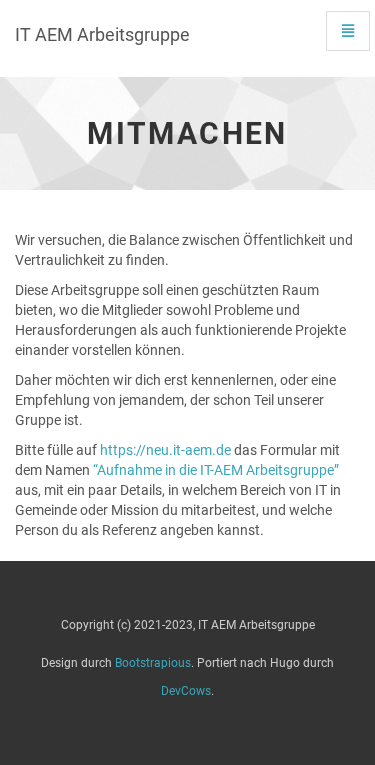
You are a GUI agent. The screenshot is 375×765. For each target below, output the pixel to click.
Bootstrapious (153, 663)
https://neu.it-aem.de (165, 450)
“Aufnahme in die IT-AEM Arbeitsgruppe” (216, 470)
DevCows (186, 691)
